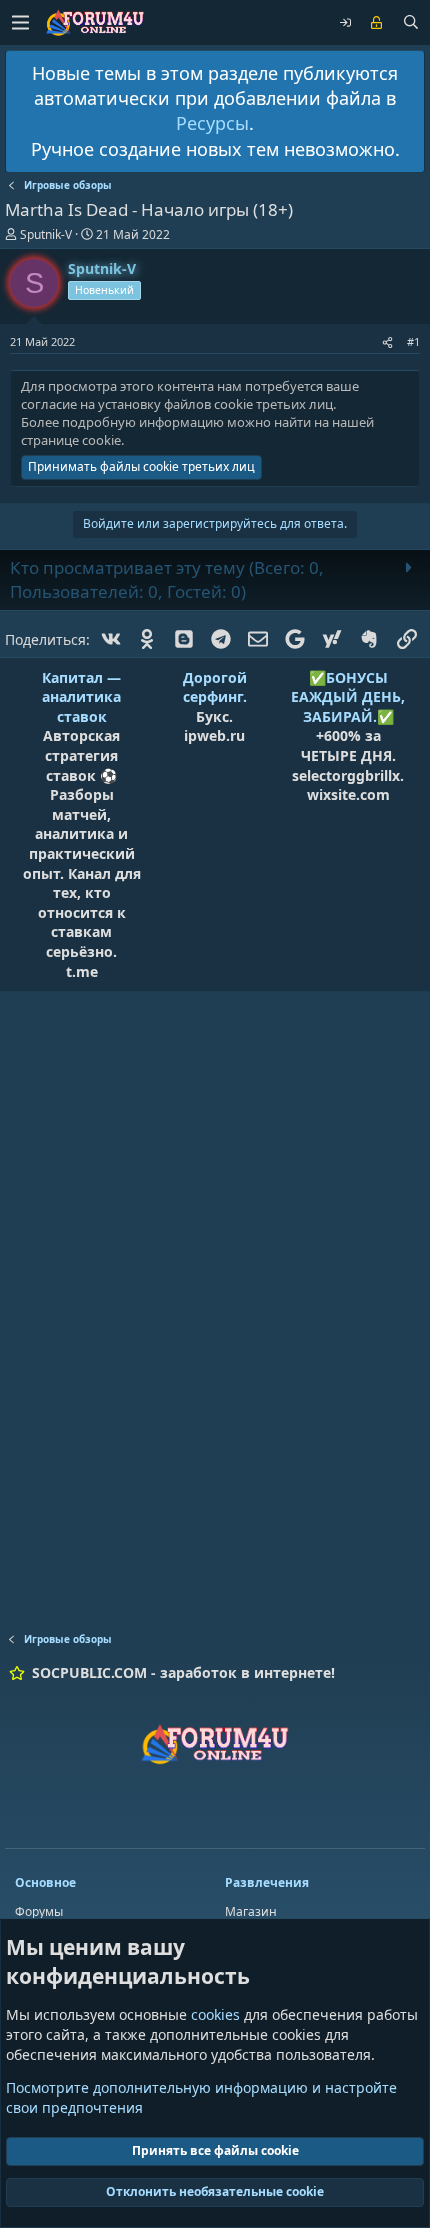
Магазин (251, 1911)
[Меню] (20, 22)
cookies (215, 2014)
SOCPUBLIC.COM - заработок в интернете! (183, 1672)
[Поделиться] (387, 341)
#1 (413, 341)
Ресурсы (212, 123)
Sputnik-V (46, 234)
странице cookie (71, 440)
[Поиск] (411, 23)
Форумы (39, 1911)
